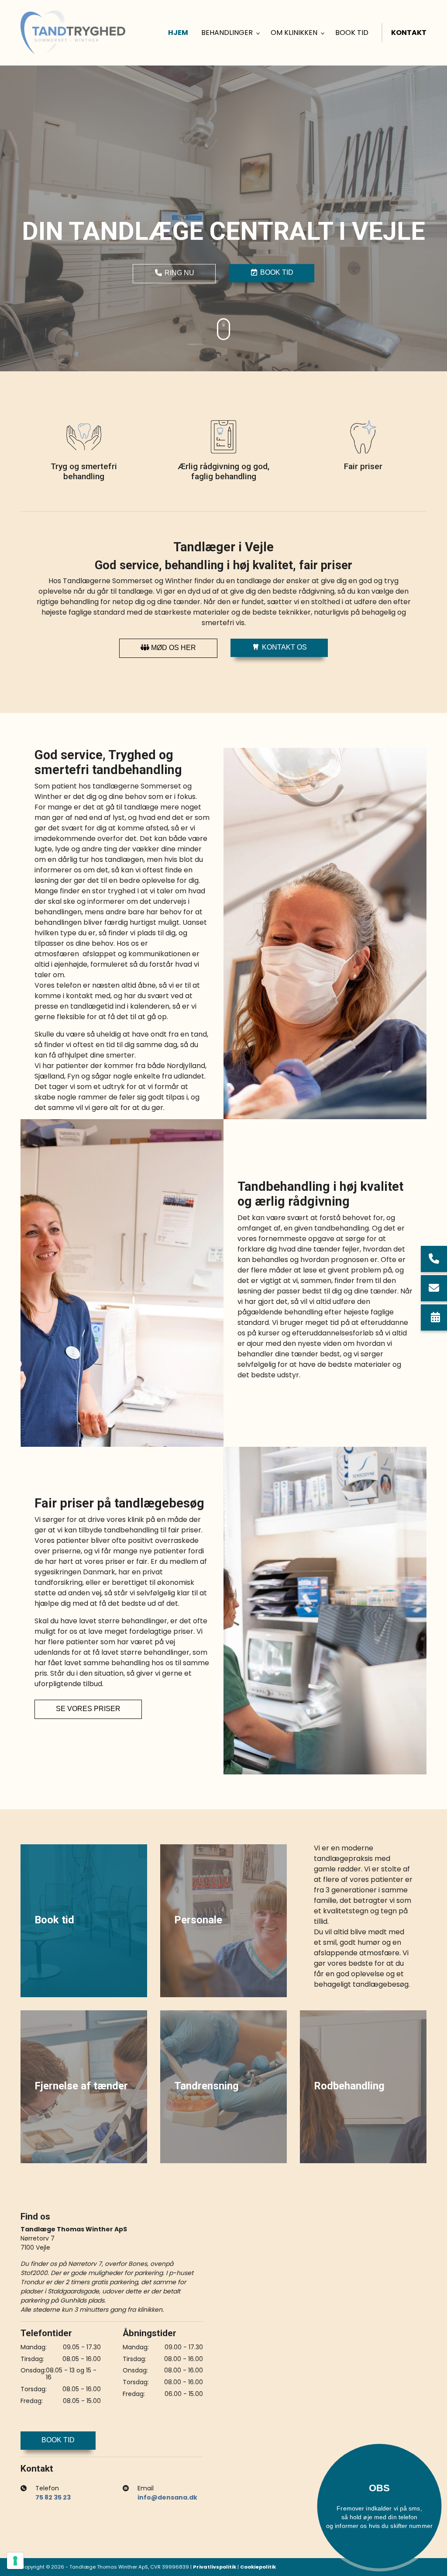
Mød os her (173, 648)
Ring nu (179, 273)
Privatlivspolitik (215, 2567)
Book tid (276, 273)
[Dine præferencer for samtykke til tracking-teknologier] (15, 2561)
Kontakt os (284, 647)
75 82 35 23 (53, 2497)
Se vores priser (88, 1709)
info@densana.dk (167, 2497)
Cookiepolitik (258, 2567)
